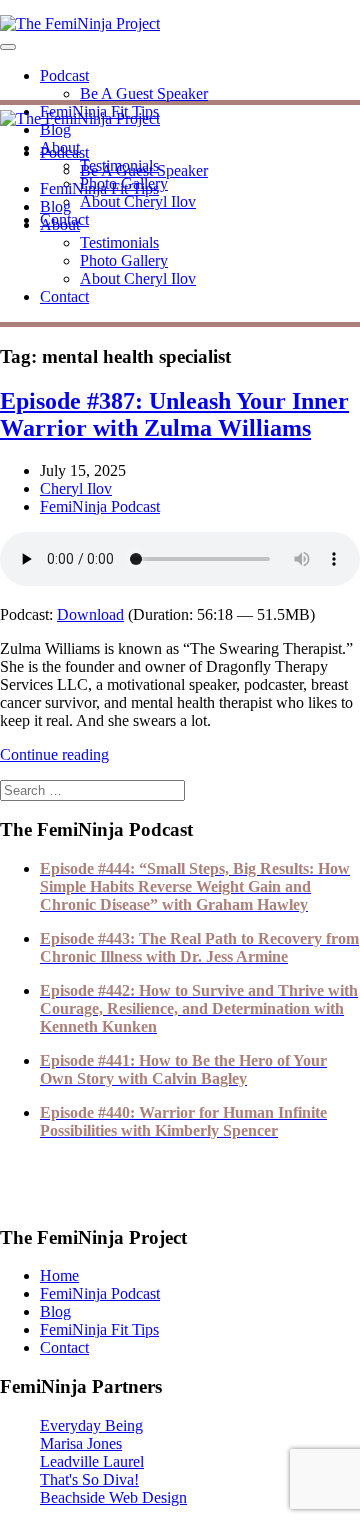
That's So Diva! (89, 1479)
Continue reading (54, 754)
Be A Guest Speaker (144, 93)
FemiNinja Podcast (100, 506)
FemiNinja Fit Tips (99, 188)
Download (90, 614)
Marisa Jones (81, 1443)
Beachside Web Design (113, 1497)
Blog (55, 129)
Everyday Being (91, 1425)
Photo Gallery (124, 260)
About (60, 224)
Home (59, 1275)
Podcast (64, 75)
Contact (64, 296)
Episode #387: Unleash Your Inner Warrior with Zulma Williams (174, 414)
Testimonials (119, 242)
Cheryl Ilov (76, 488)
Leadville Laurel (92, 1461)
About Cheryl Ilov (138, 201)
